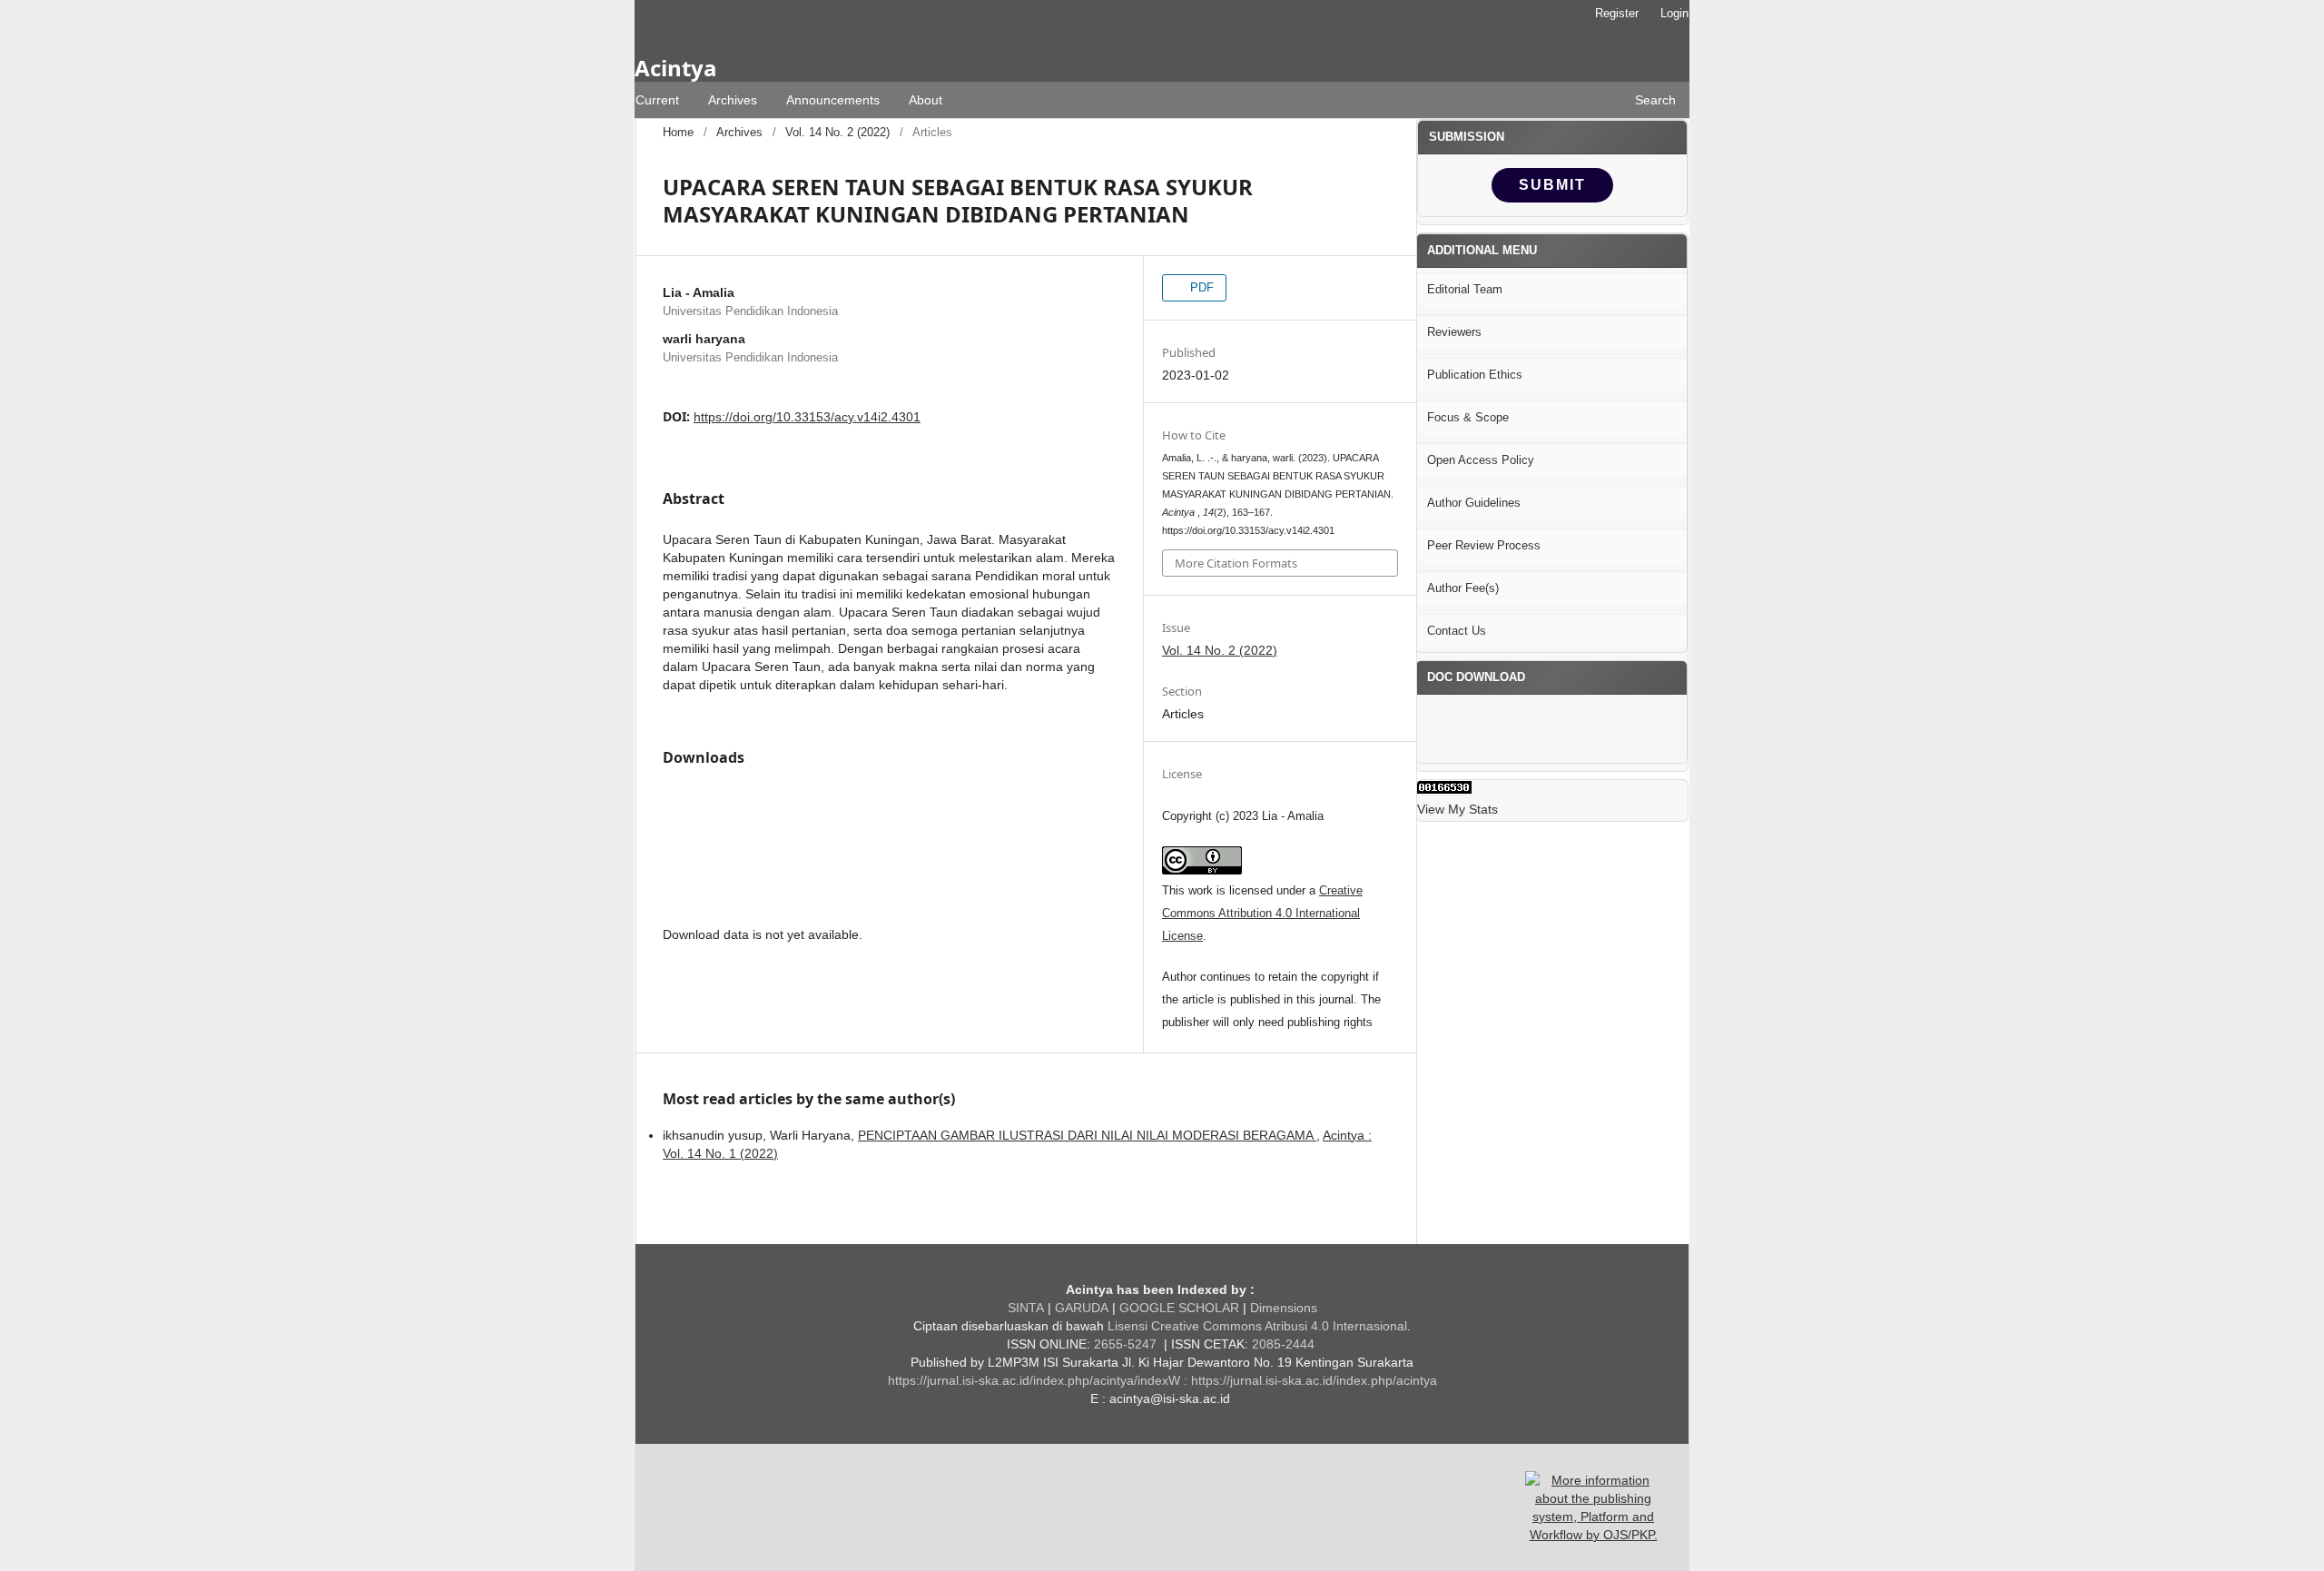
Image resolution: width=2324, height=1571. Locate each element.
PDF (1200, 287)
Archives (733, 100)
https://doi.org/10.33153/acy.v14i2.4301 (807, 417)
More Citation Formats (1236, 563)
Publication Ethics (1475, 375)
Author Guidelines (1474, 503)
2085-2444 (1285, 1344)
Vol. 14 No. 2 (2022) (837, 132)
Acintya (675, 68)
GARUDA (1080, 1308)
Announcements (833, 100)
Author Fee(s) (1463, 588)
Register (1617, 13)
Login (1674, 13)
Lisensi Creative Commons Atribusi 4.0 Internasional (1257, 1326)
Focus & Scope (1468, 417)
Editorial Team (1465, 289)
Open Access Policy (1481, 460)
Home (678, 132)
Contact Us (1457, 631)
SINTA (1026, 1308)
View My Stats (1457, 809)
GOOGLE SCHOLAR (1179, 1308)
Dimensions (1284, 1308)
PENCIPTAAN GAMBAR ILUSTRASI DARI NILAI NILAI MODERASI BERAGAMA (1087, 1135)
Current (657, 100)
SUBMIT (1552, 185)
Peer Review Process (1484, 545)
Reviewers (1454, 332)
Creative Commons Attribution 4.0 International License (1262, 913)
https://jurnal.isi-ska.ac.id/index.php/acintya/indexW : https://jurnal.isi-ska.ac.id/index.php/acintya (1162, 1380)
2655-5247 (1123, 1344)
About (926, 100)
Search (1655, 100)
